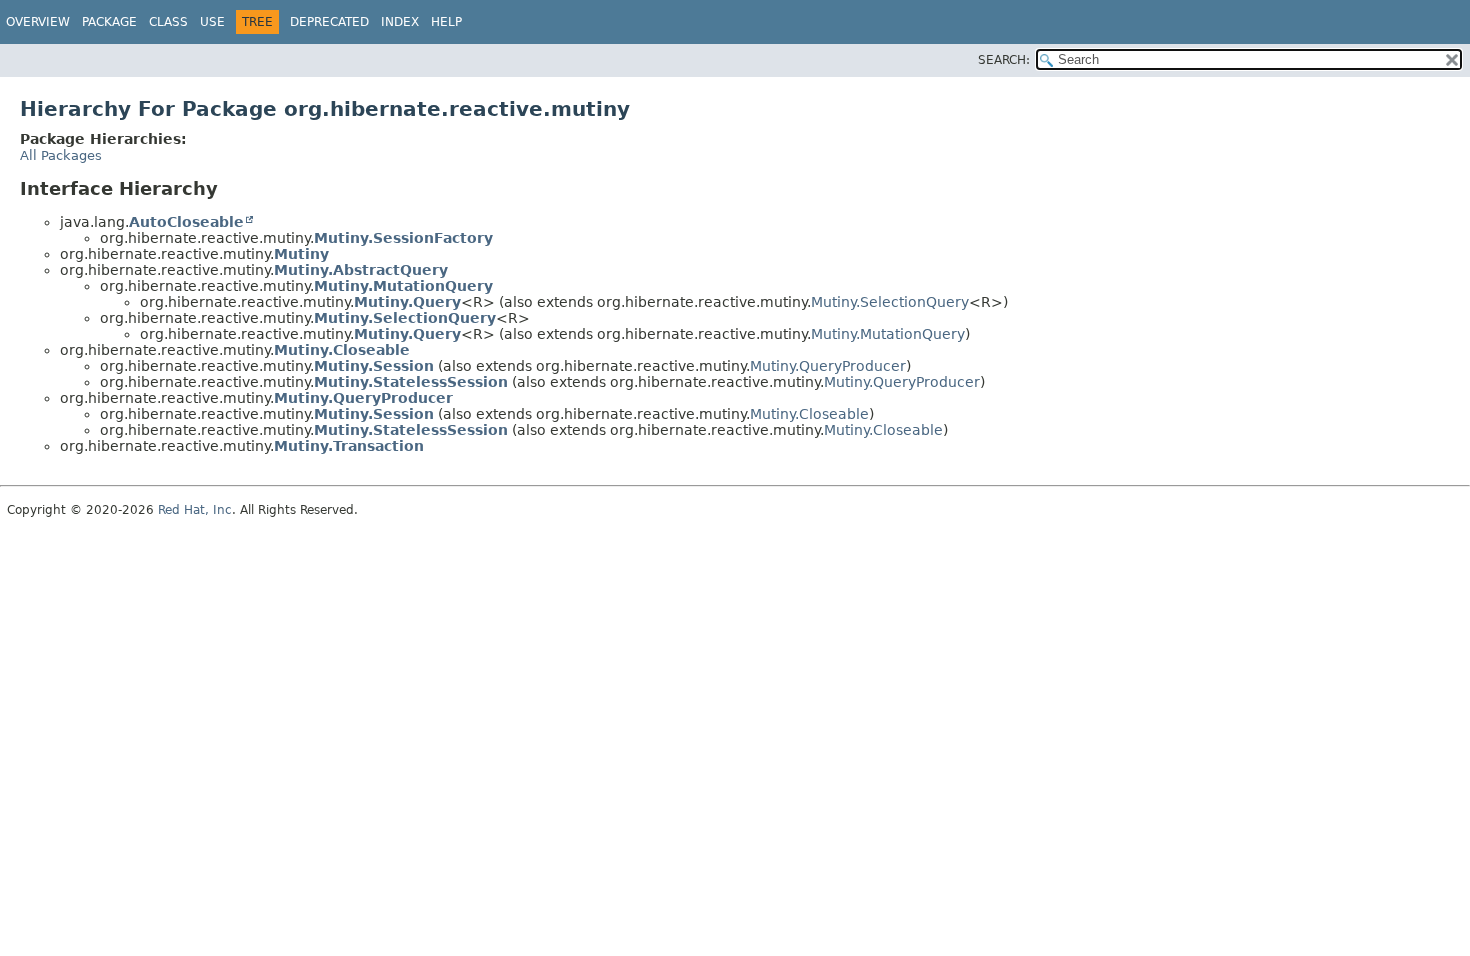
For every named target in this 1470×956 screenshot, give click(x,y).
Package (109, 22)
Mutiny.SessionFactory (403, 238)
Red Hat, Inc (195, 510)
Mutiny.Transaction (349, 446)
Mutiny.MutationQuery (403, 286)
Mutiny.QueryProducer (828, 366)
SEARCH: (1004, 60)
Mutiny (301, 254)
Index (400, 22)
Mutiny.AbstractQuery (361, 270)
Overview (38, 22)
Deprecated (329, 22)
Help (446, 22)
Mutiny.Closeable (342, 350)
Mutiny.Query (407, 302)
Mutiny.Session (374, 366)
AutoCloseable (186, 222)
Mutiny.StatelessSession (411, 382)
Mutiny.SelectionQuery (890, 302)
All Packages (61, 155)
